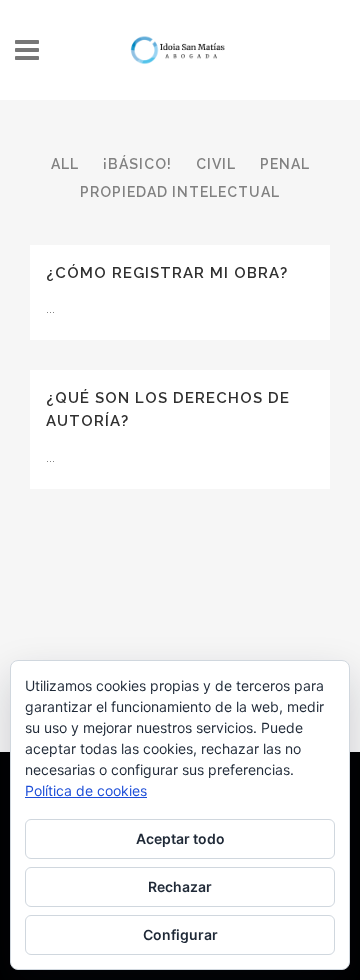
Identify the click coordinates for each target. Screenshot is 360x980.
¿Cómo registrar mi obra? (167, 273)
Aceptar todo (180, 838)
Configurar (180, 934)
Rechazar (180, 886)
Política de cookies (86, 790)
